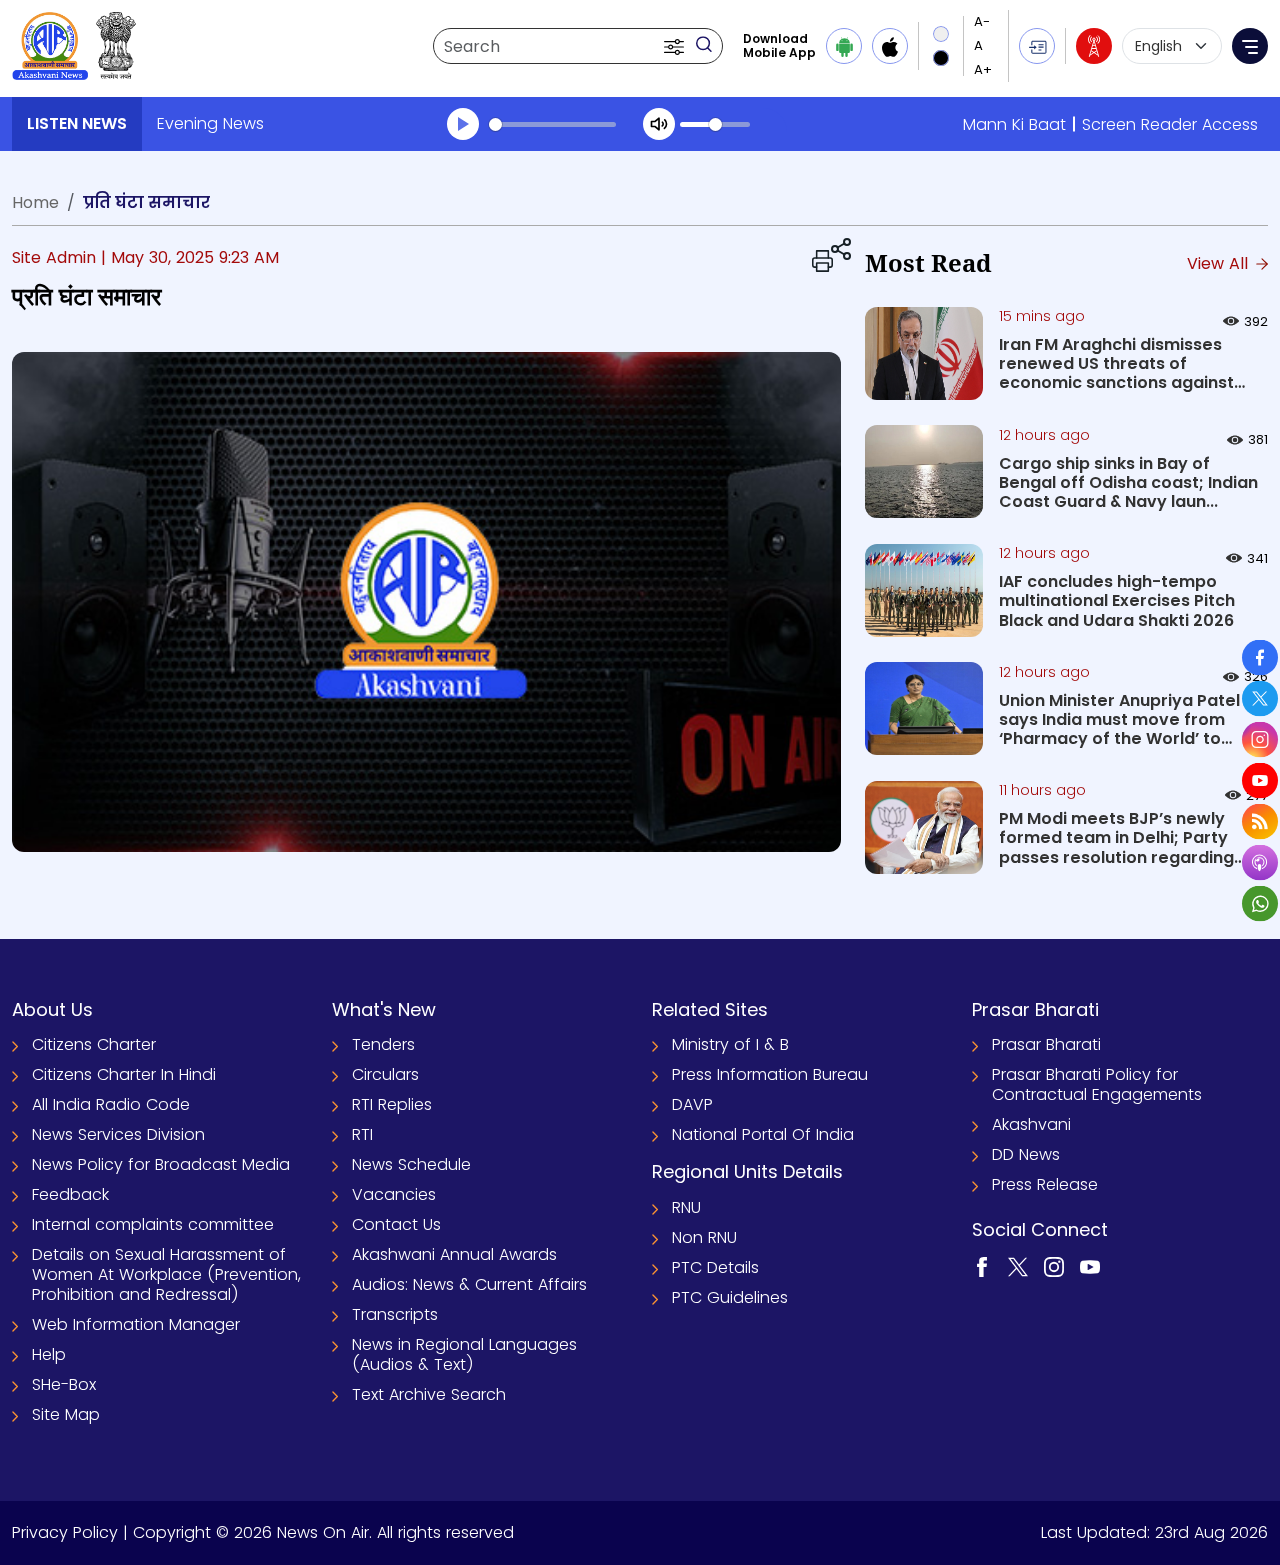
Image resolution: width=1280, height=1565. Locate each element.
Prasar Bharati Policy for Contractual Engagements (1097, 1084)
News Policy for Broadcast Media (161, 1164)
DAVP (692, 1104)
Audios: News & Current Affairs (469, 1284)
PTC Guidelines (730, 1297)
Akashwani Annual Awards (454, 1254)
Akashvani (1031, 1124)
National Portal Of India (763, 1134)
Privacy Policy (65, 1532)
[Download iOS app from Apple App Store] (890, 46)
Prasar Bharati (1046, 1044)
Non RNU (704, 1237)
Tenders (383, 1044)
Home (35, 202)
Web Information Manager (136, 1324)
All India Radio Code (111, 1104)
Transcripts (395, 1314)
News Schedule (411, 1164)
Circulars (385, 1074)
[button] (676, 46)
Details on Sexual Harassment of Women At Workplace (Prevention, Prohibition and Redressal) (166, 1274)
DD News (1026, 1154)
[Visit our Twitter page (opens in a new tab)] (1018, 1265)
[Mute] (659, 124)
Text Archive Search (429, 1394)
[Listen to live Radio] (1094, 46)
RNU (686, 1207)
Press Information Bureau (770, 1074)
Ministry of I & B (730, 1044)
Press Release (1045, 1184)
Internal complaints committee (153, 1224)
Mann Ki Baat (1014, 124)
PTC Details (715, 1267)
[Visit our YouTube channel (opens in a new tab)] (1090, 1265)
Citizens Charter (94, 1044)
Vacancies (394, 1194)
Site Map (66, 1414)
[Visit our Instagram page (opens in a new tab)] (1054, 1265)
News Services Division (118, 1134)
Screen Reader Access (1170, 124)
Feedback (70, 1194)
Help (49, 1354)
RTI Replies (392, 1104)
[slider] (552, 124)
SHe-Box (64, 1384)
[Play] (463, 124)
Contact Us (396, 1224)
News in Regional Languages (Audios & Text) (464, 1354)
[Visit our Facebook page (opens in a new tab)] (982, 1265)
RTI (362, 1134)
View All (1220, 263)
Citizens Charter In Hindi (124, 1074)
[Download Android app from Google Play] (844, 46)
